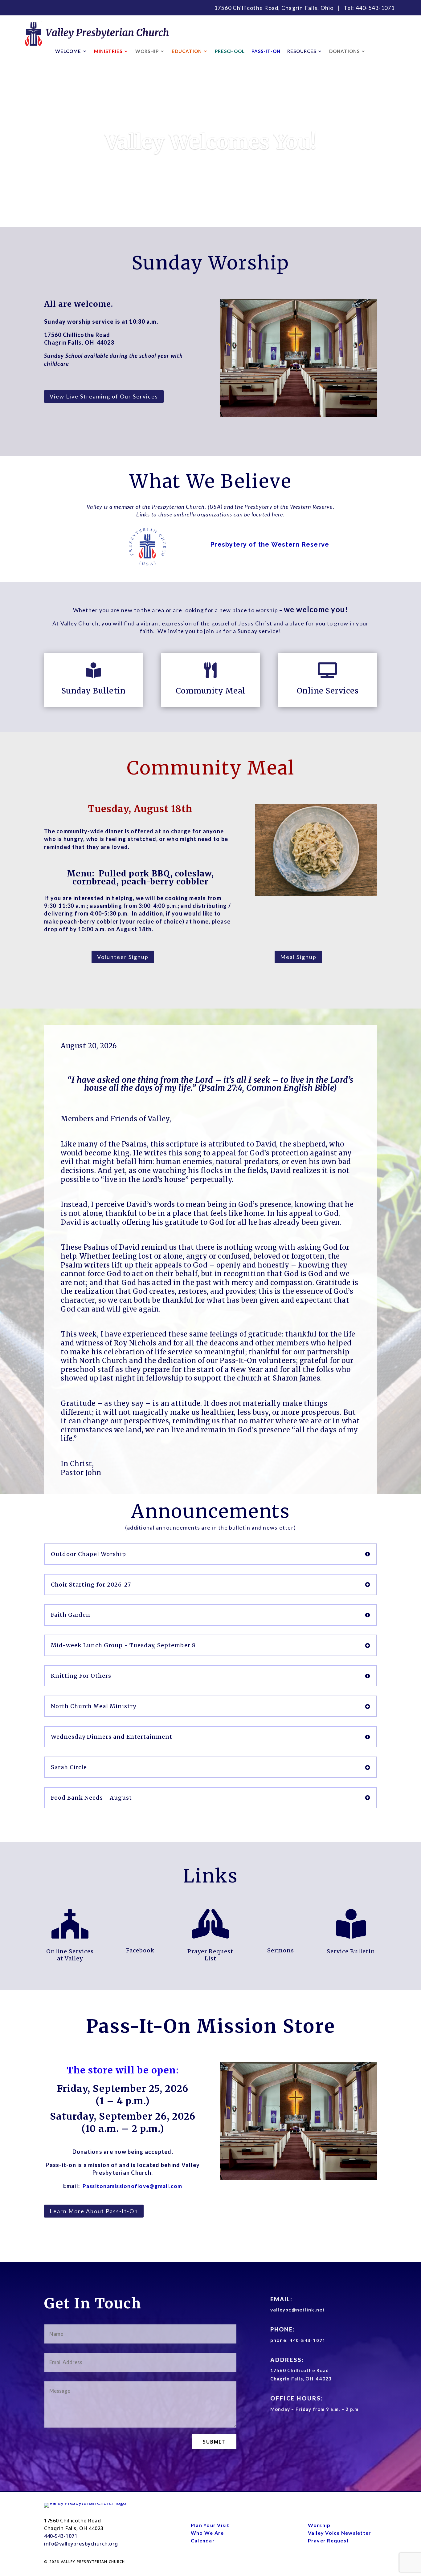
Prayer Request (329, 2540)
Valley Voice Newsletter (340, 2533)
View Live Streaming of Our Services (104, 396)
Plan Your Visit (210, 2525)
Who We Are (207, 2533)
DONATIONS (344, 51)
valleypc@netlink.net (298, 2310)
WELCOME (68, 51)
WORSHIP (147, 51)
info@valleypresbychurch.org (81, 2544)
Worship (319, 2525)
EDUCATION (187, 51)
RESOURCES (302, 51)
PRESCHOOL (230, 51)
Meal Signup (298, 957)
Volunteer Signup (123, 957)
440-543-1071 (375, 8)
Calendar (203, 2540)
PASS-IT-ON (266, 51)
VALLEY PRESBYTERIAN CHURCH (93, 2562)
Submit (214, 2442)
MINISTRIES (108, 51)
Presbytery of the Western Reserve (270, 544)
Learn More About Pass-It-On (94, 2211)
